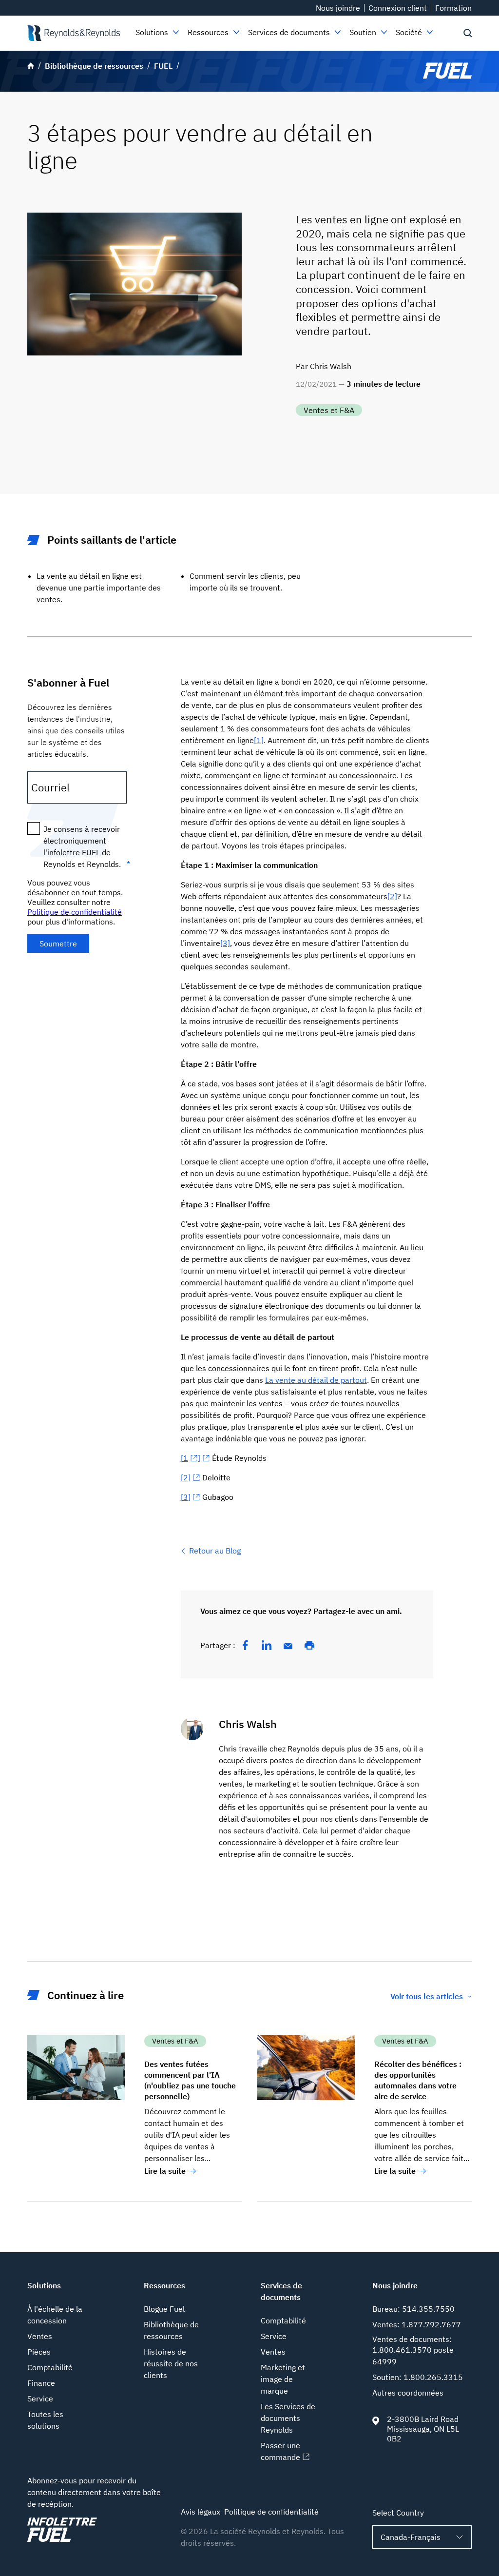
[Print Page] (309, 1645)
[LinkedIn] (267, 1645)
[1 (184, 1458)
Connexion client (398, 8)
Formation (453, 8)
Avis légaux (201, 2512)
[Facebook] (245, 1645)
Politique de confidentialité (75, 912)
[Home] (74, 33)
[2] (392, 896)
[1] (259, 740)
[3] (225, 943)
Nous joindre (338, 8)
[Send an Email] (288, 1646)
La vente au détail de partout (316, 1380)
